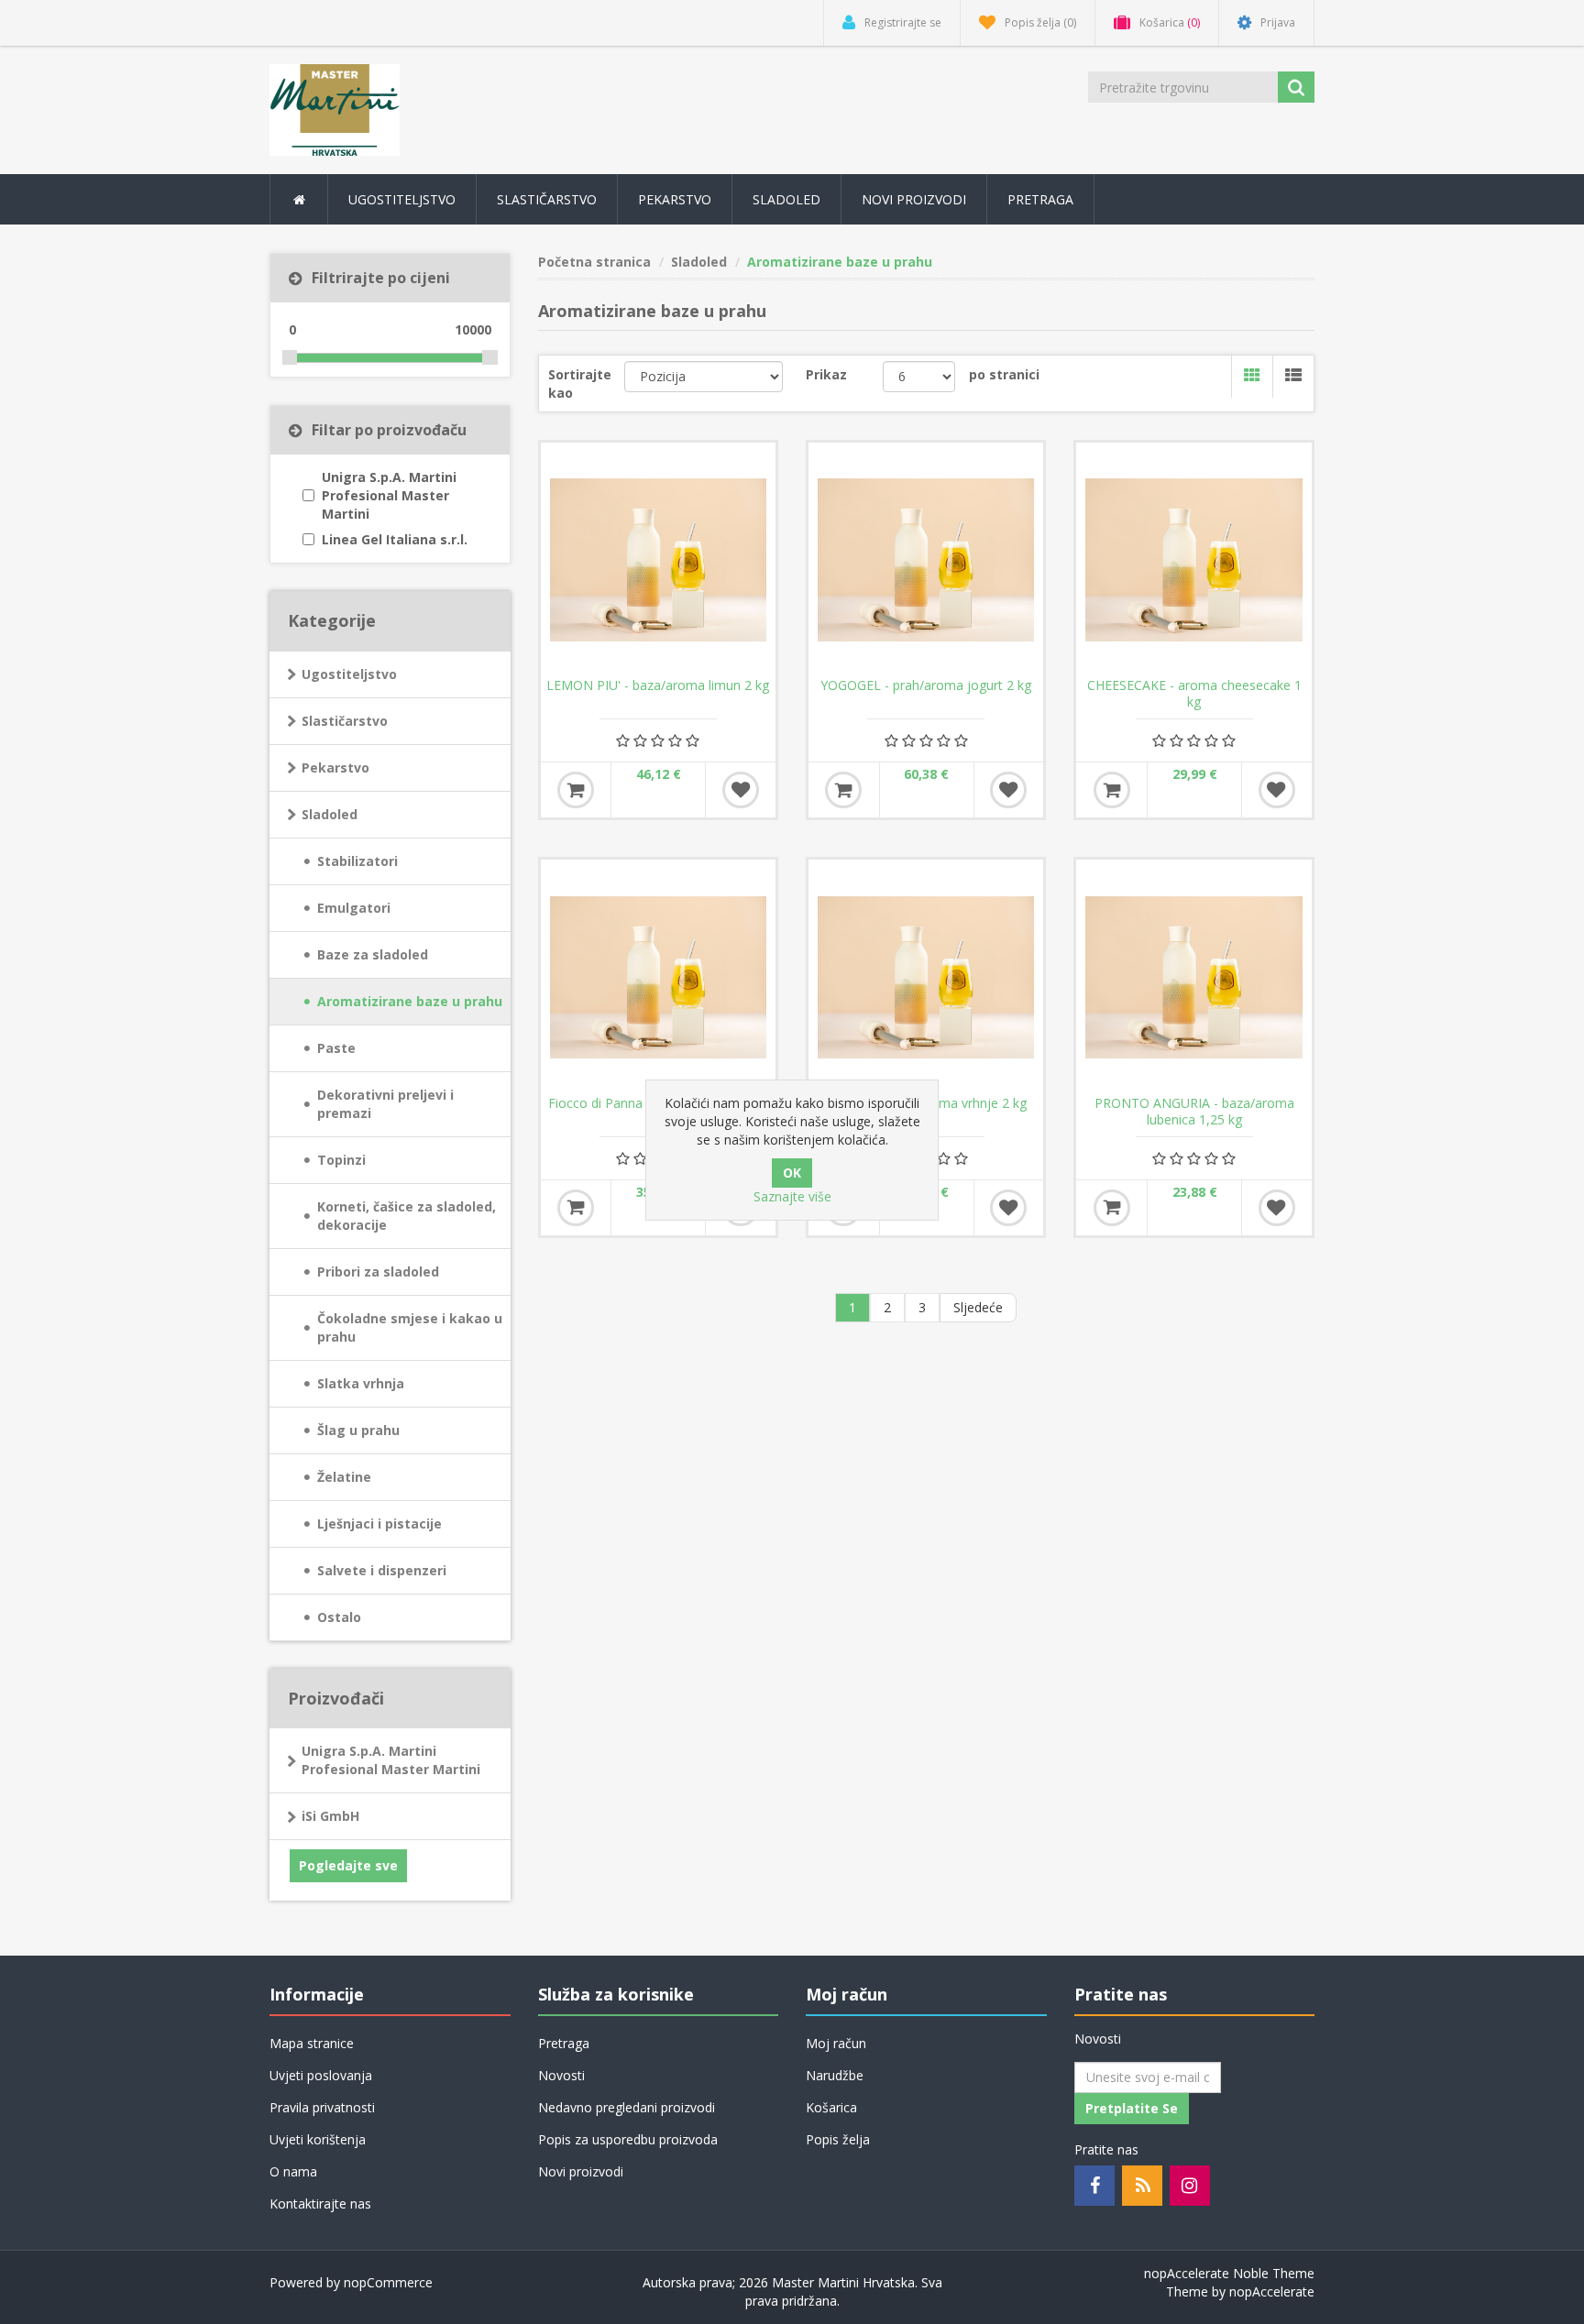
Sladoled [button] (786, 199)
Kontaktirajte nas (320, 2203)
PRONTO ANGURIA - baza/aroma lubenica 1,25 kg (1194, 1112)
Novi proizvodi (914, 199)
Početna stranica (594, 262)
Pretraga (1040, 199)
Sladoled (330, 814)
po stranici (1004, 374)
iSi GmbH (330, 1816)
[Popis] (1293, 377)
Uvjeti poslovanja (321, 2075)
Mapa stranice (312, 2043)
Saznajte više (792, 1196)
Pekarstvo (335, 767)
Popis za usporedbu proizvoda (628, 2139)
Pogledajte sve (348, 1865)
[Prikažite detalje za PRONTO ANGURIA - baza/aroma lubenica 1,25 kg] (1193, 977)
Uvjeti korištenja (318, 2139)
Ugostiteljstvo (349, 674)
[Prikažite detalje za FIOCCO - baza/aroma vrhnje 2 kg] (926, 977)
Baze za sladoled (373, 954)
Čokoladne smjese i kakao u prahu (410, 1327)
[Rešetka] (1252, 377)
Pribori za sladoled (378, 1272)
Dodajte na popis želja (741, 790)
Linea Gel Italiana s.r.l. (395, 539)
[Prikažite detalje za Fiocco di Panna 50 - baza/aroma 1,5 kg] (658, 977)
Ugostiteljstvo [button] (402, 199)
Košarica (831, 2107)
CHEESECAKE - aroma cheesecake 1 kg (1194, 694)
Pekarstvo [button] (675, 199)
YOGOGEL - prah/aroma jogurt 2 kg (926, 685)
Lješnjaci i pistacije (379, 1524)
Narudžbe (835, 2075)
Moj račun (836, 2043)
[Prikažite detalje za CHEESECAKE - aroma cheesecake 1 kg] (1193, 560)
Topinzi (341, 1160)
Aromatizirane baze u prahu (410, 1001)
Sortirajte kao (580, 384)
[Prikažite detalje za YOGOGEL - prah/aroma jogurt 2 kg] (926, 560)
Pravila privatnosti (322, 2107)
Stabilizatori (357, 861)
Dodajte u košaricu (576, 790)
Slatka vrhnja (361, 1383)
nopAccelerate (1272, 2291)
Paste (336, 1048)
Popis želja (838, 2139)
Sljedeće (978, 1307)
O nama (293, 2171)
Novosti (561, 2075)
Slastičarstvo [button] (547, 199)
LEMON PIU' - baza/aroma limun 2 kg (658, 685)
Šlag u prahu (358, 1430)
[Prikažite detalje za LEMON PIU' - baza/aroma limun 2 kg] (658, 560)
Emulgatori (354, 908)
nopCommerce (388, 2282)
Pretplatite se (1132, 2108)
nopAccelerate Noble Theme (1229, 2273)
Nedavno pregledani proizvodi (627, 2107)
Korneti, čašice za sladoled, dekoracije (407, 1216)
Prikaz (826, 374)
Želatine (344, 1477)
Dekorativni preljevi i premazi (385, 1104)
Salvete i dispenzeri (382, 1570)
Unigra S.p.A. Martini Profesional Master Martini (389, 495)
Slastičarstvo (345, 721)
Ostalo (339, 1617)
